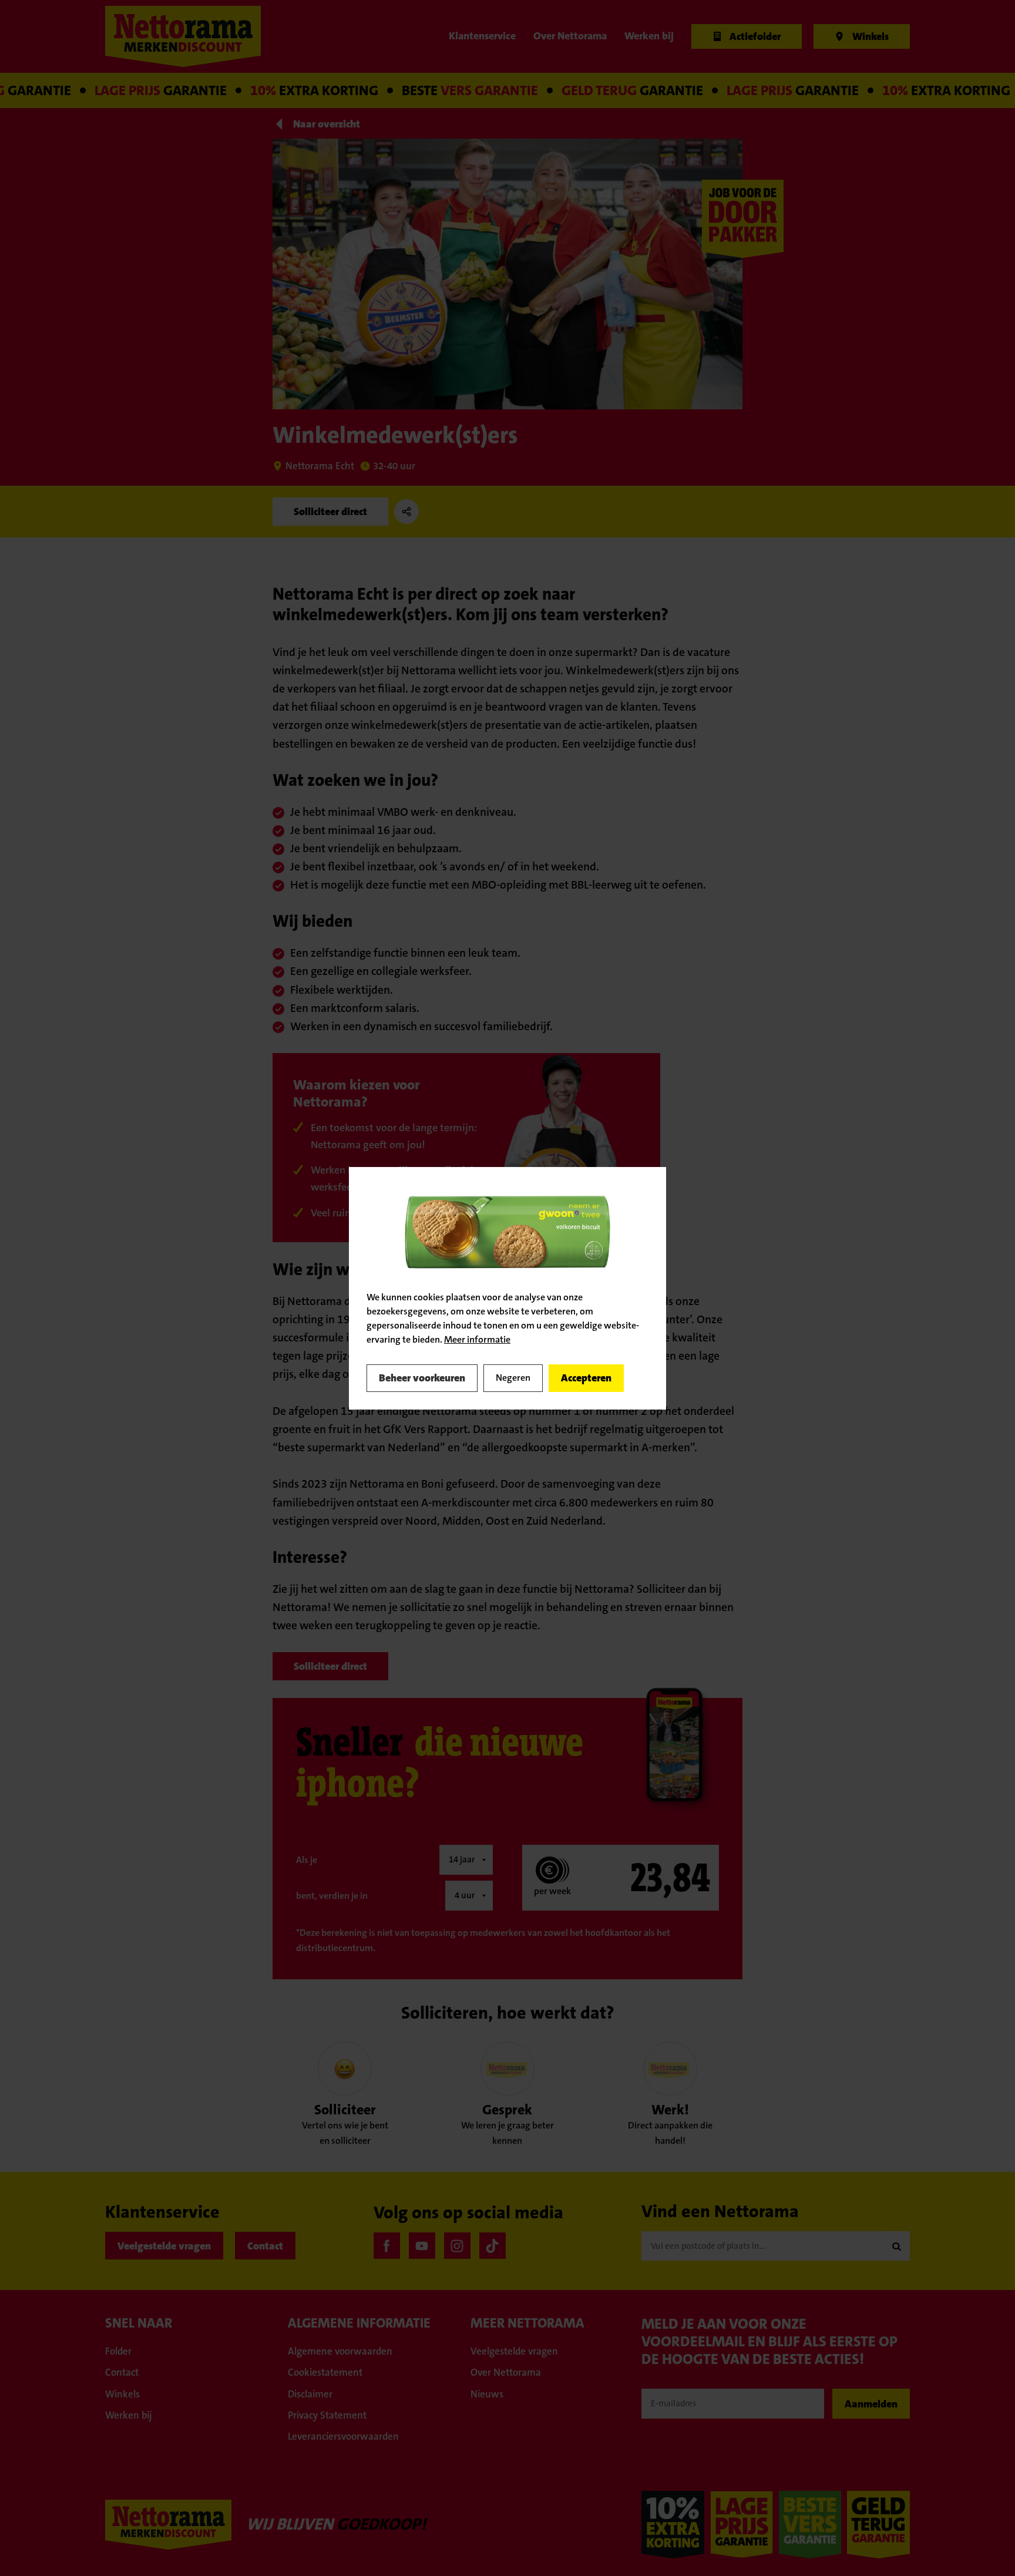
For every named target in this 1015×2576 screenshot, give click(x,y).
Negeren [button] (513, 1378)
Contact (265, 2246)
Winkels (122, 2394)
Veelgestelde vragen (164, 2246)
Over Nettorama (506, 2372)
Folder (118, 2351)
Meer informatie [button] (477, 1339)
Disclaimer (310, 2394)
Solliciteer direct (330, 512)
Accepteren (586, 1378)
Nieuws (487, 2394)
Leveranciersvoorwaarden (343, 2436)
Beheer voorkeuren (422, 1378)
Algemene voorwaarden (340, 2351)
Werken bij (129, 2415)
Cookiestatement (325, 2372)
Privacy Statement (327, 2415)
